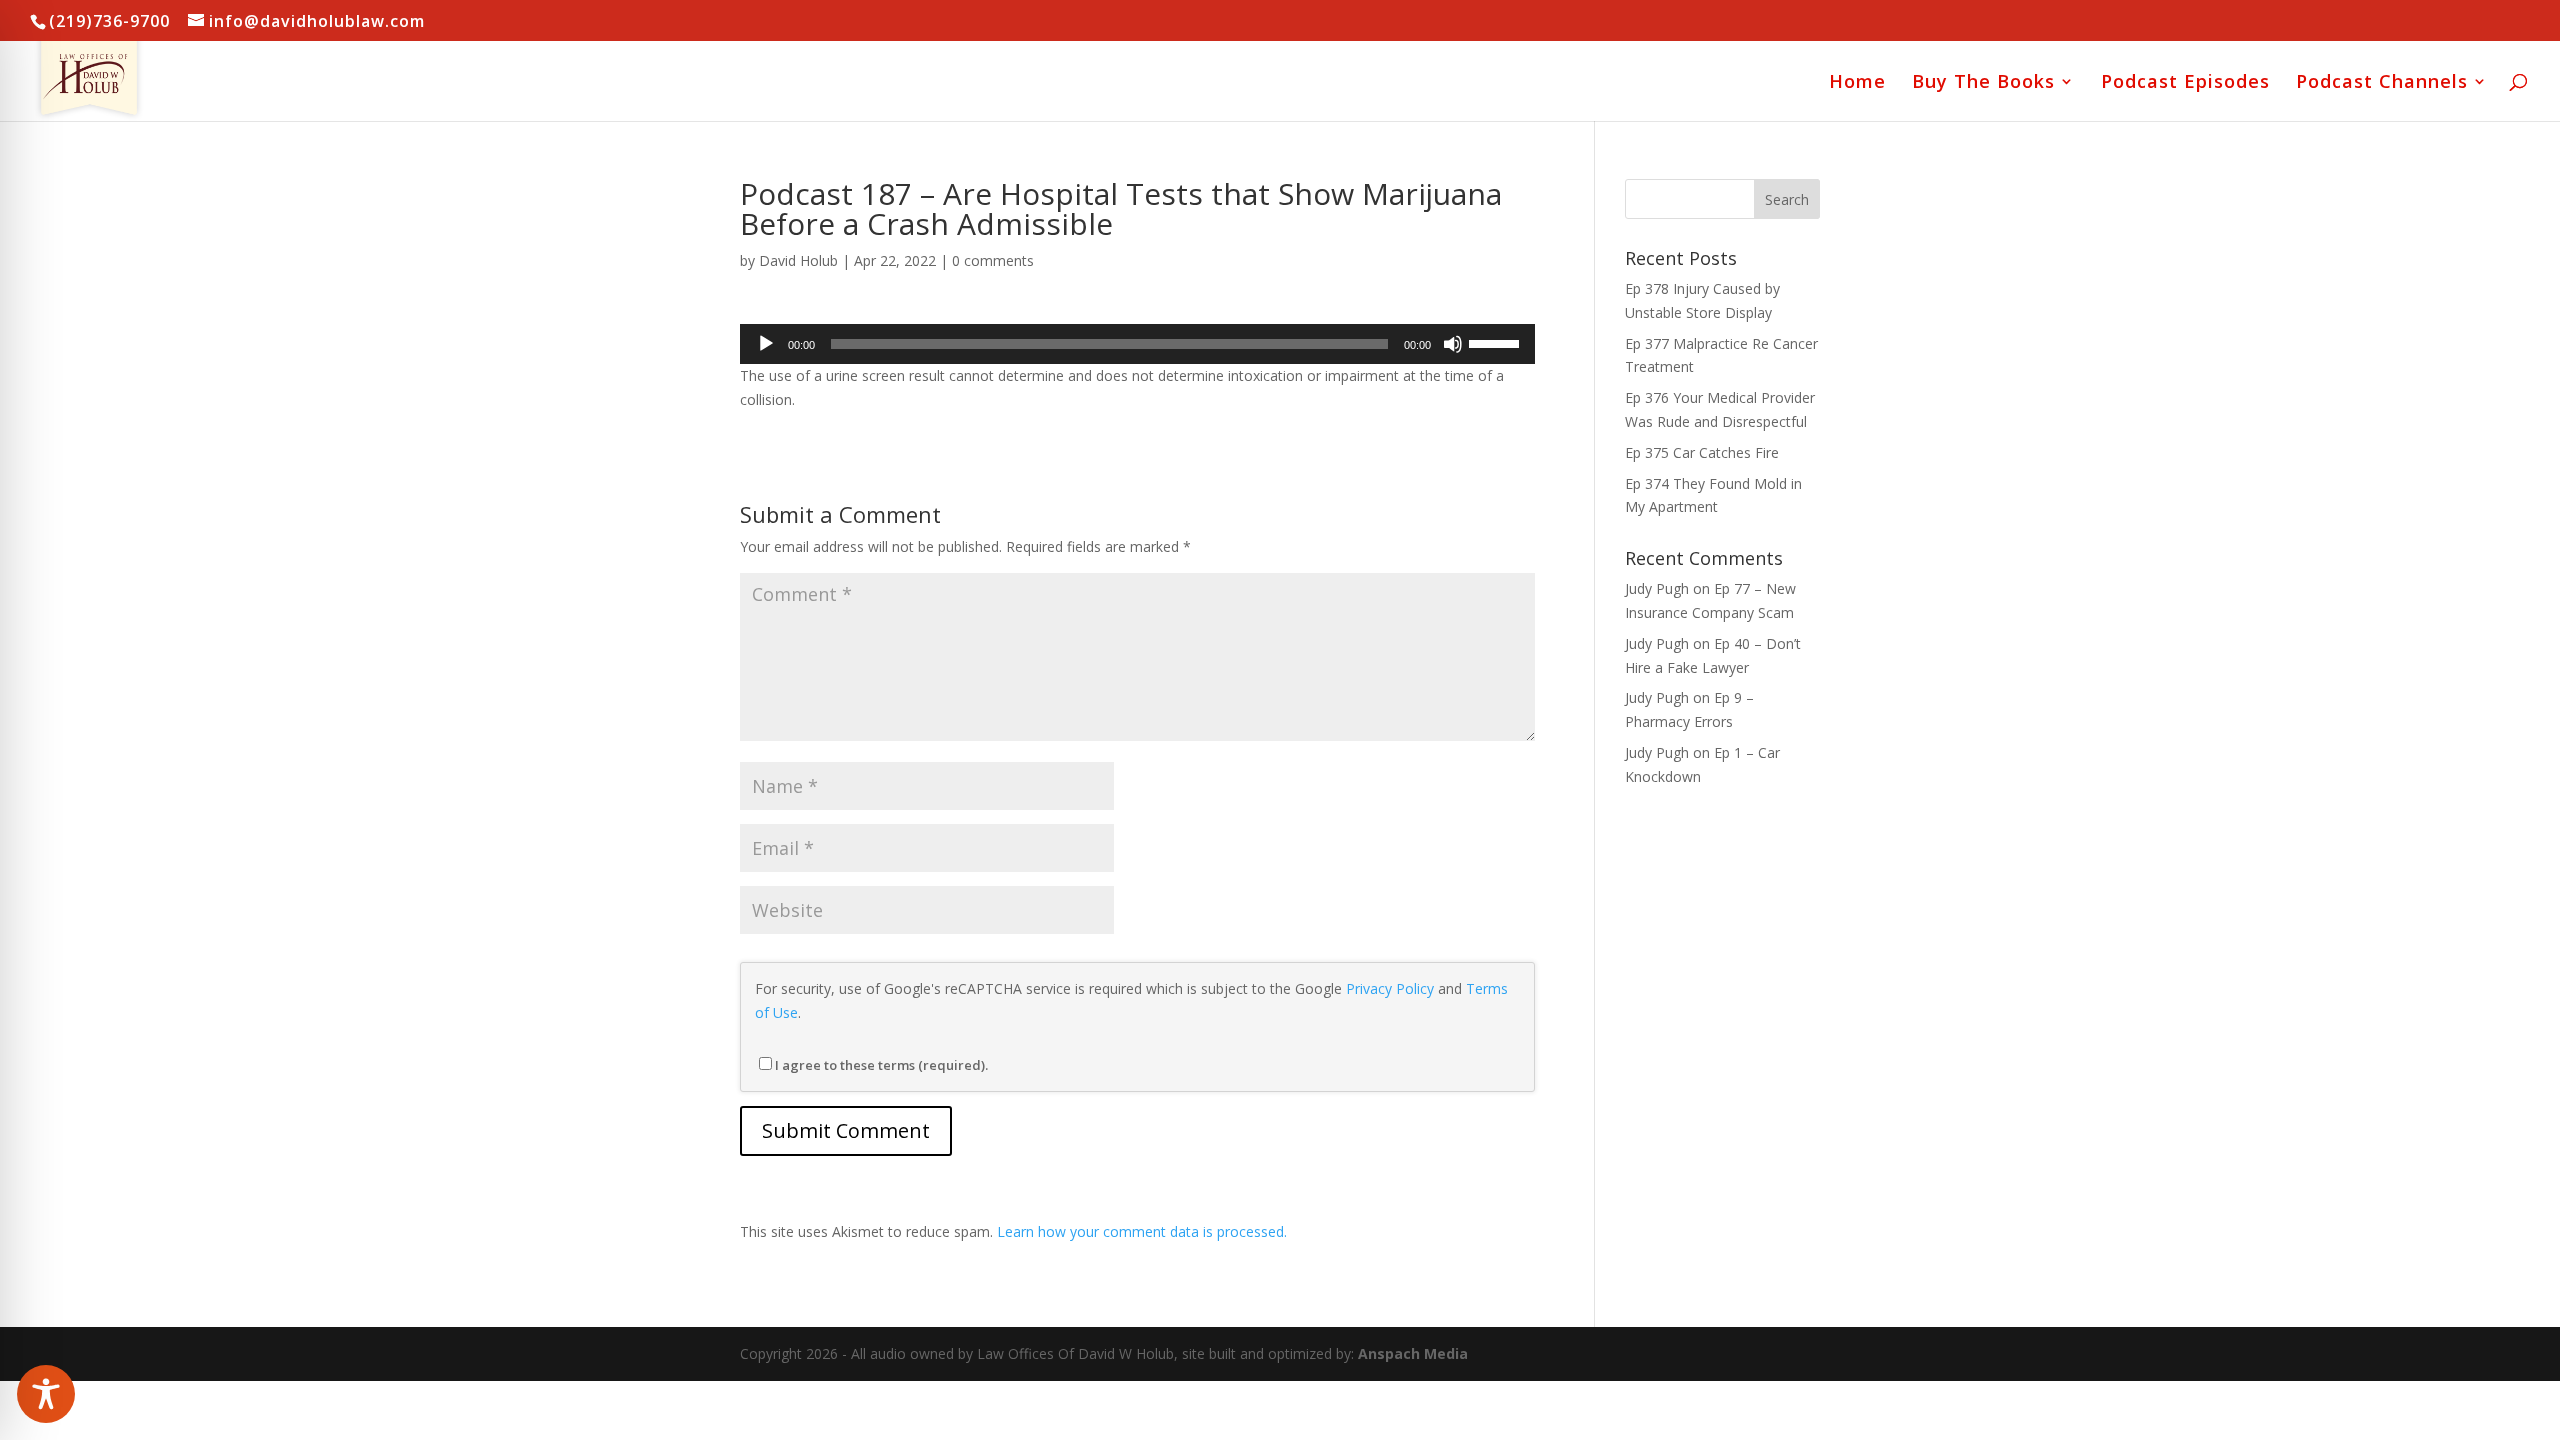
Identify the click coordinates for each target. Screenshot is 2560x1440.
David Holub (798, 260)
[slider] (1497, 342)
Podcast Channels (2382, 83)
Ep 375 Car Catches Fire (1702, 452)
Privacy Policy (1390, 988)
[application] (1137, 344)
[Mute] (1453, 344)
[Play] (766, 344)
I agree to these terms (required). (881, 1065)
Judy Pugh (1657, 588)
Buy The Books (1983, 83)
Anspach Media (1413, 1353)
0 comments (993, 260)
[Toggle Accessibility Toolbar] (46, 1394)
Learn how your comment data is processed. (1142, 1231)
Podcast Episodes (2185, 83)
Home (1857, 83)
